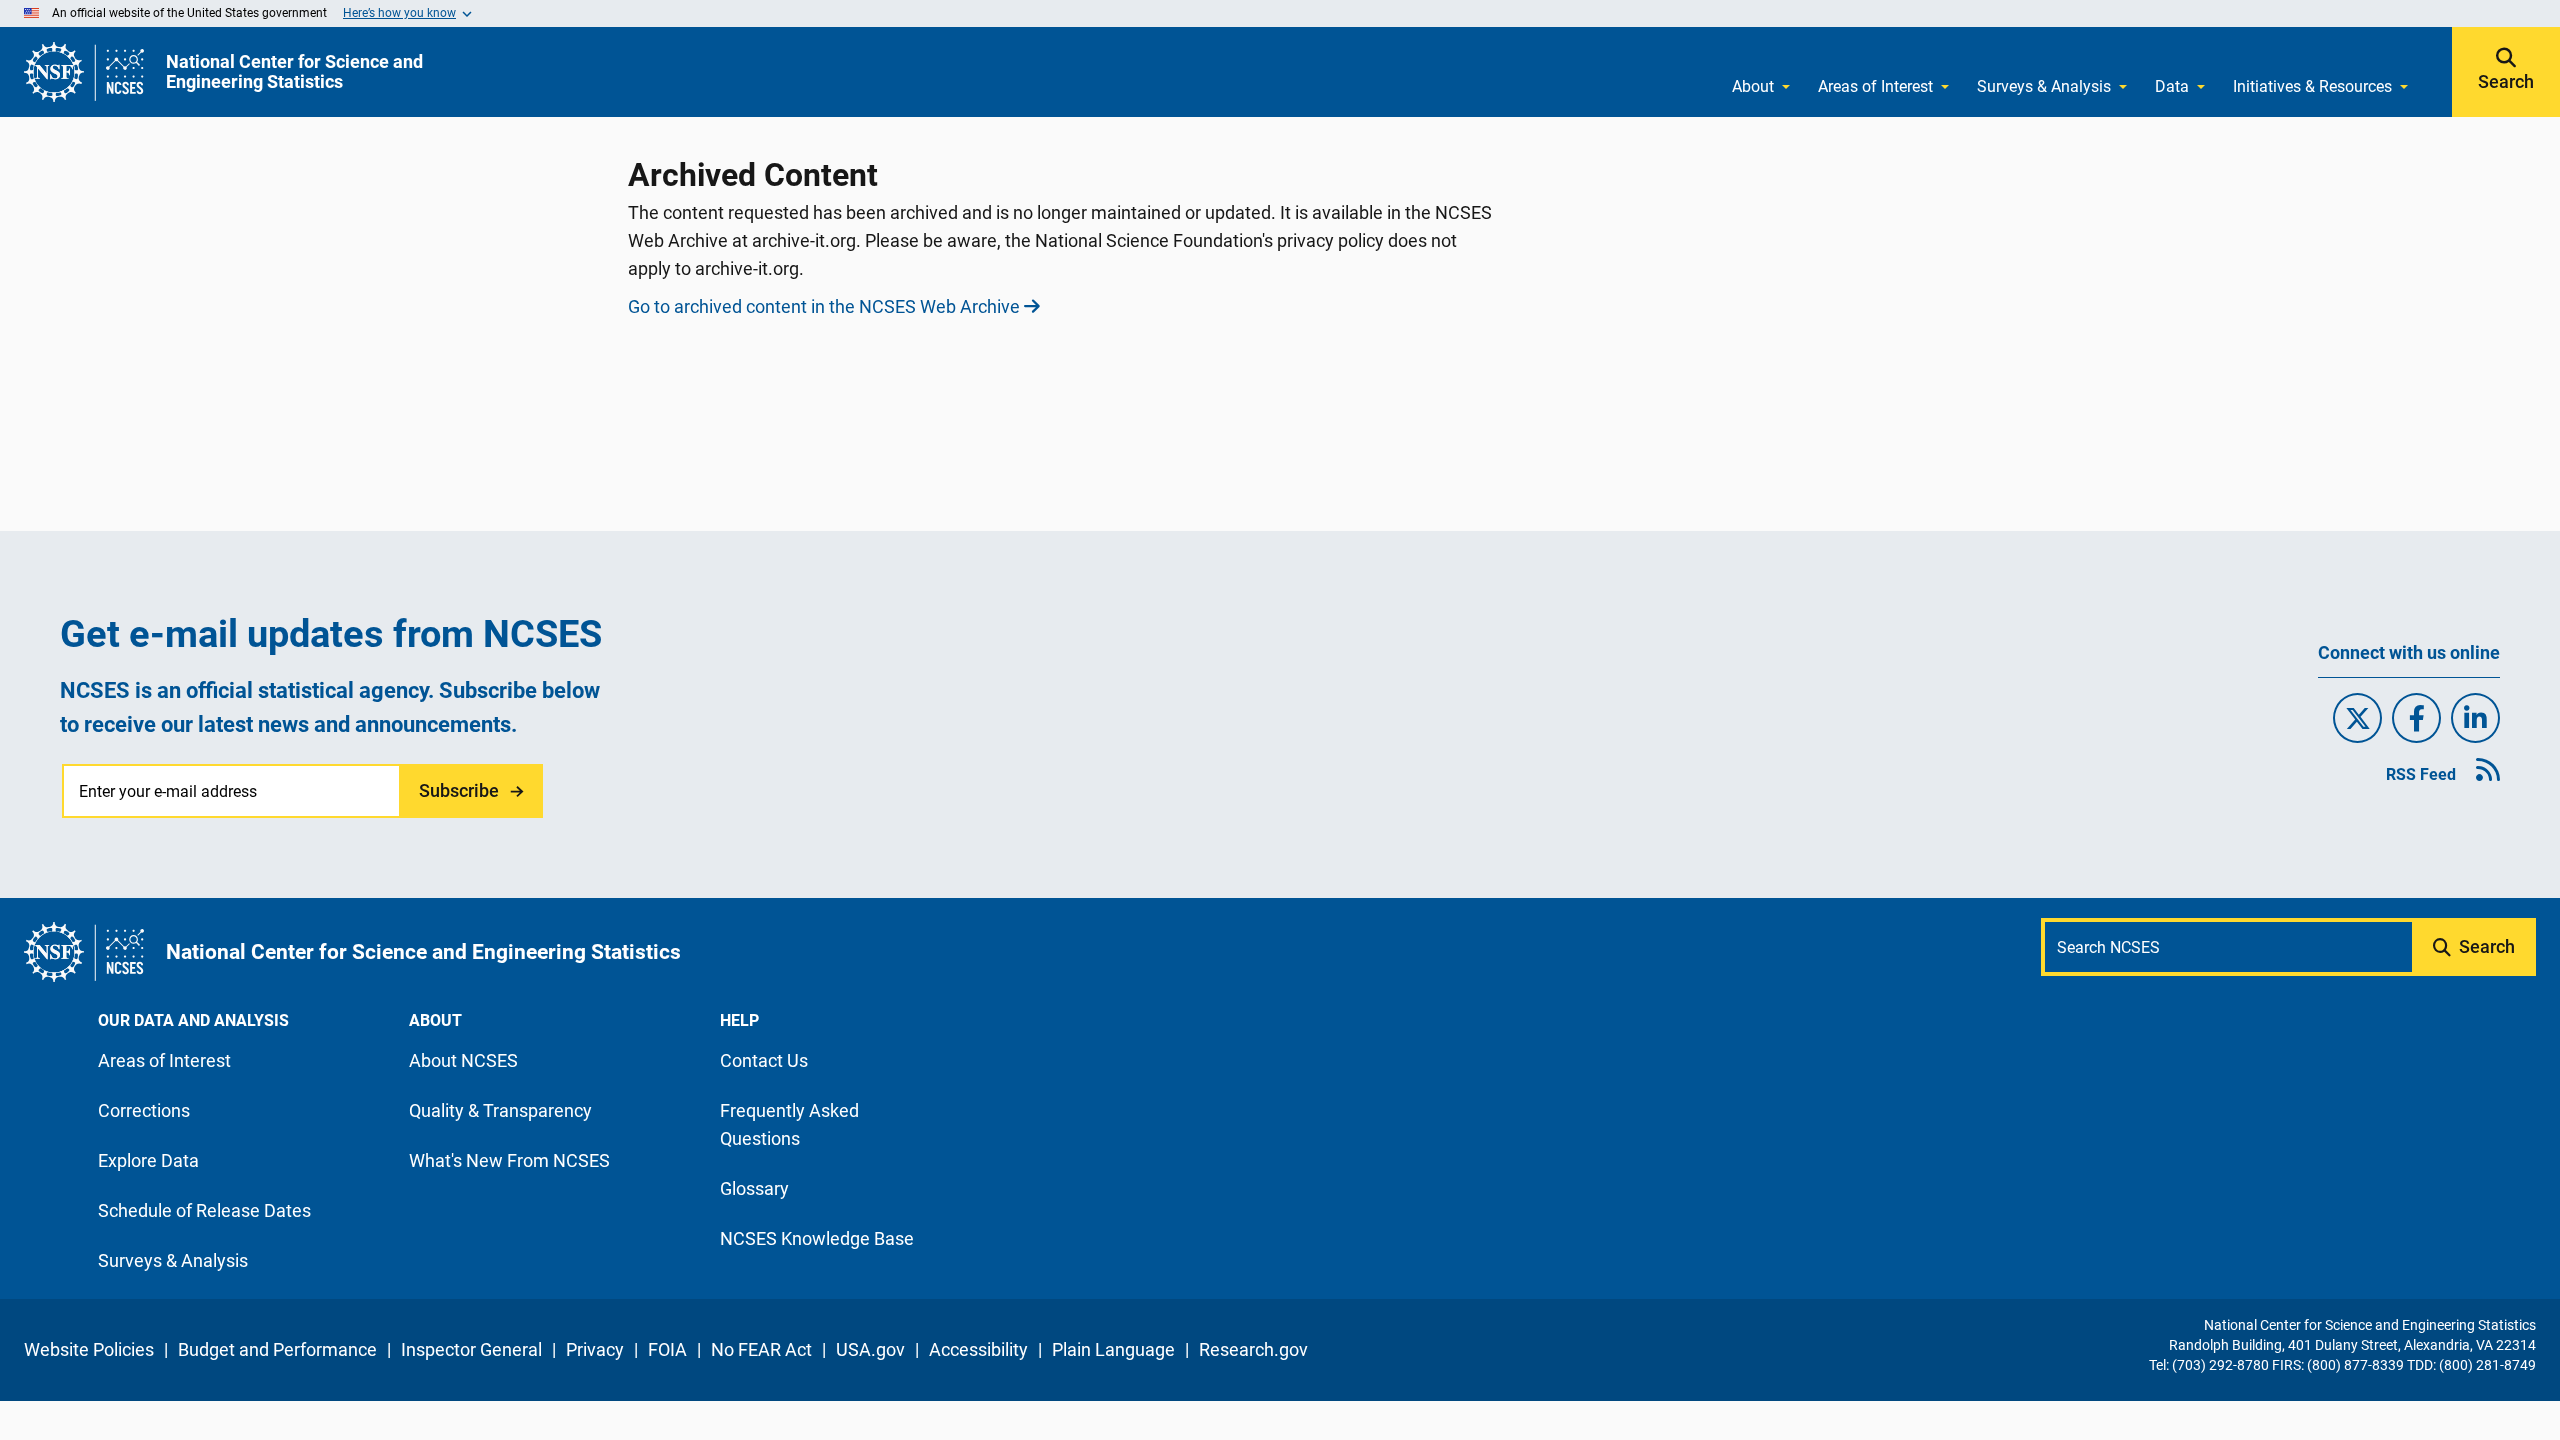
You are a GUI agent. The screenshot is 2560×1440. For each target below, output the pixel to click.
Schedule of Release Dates (204, 1210)
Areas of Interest (1875, 86)
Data (2172, 86)
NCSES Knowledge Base (817, 1238)
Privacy (595, 1349)
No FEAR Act (761, 1349)
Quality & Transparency (500, 1110)
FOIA (667, 1349)
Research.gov (1253, 1349)
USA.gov (870, 1349)
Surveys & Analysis (2044, 86)
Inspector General (471, 1349)
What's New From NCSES (509, 1160)
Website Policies (89, 1349)
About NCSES (463, 1060)
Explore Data (148, 1160)
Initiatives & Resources (2312, 86)
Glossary (754, 1188)
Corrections (144, 1110)
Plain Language (1113, 1349)
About (1753, 86)
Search (2506, 82)
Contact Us (764, 1060)
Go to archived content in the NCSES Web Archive (824, 306)
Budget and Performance (277, 1349)
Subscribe (459, 790)
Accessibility (978, 1349)
